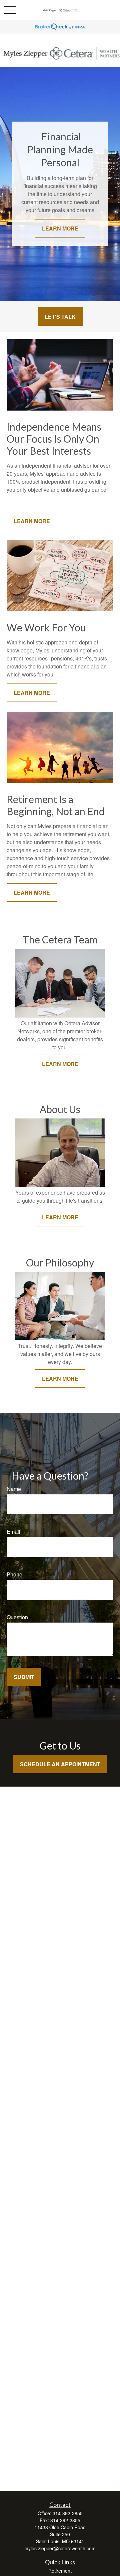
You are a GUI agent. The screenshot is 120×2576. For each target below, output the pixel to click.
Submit (24, 1677)
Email (13, 1532)
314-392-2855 (68, 2513)
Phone (14, 1574)
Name (14, 1489)
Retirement (60, 2571)
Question (17, 1617)
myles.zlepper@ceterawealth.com (60, 2548)
